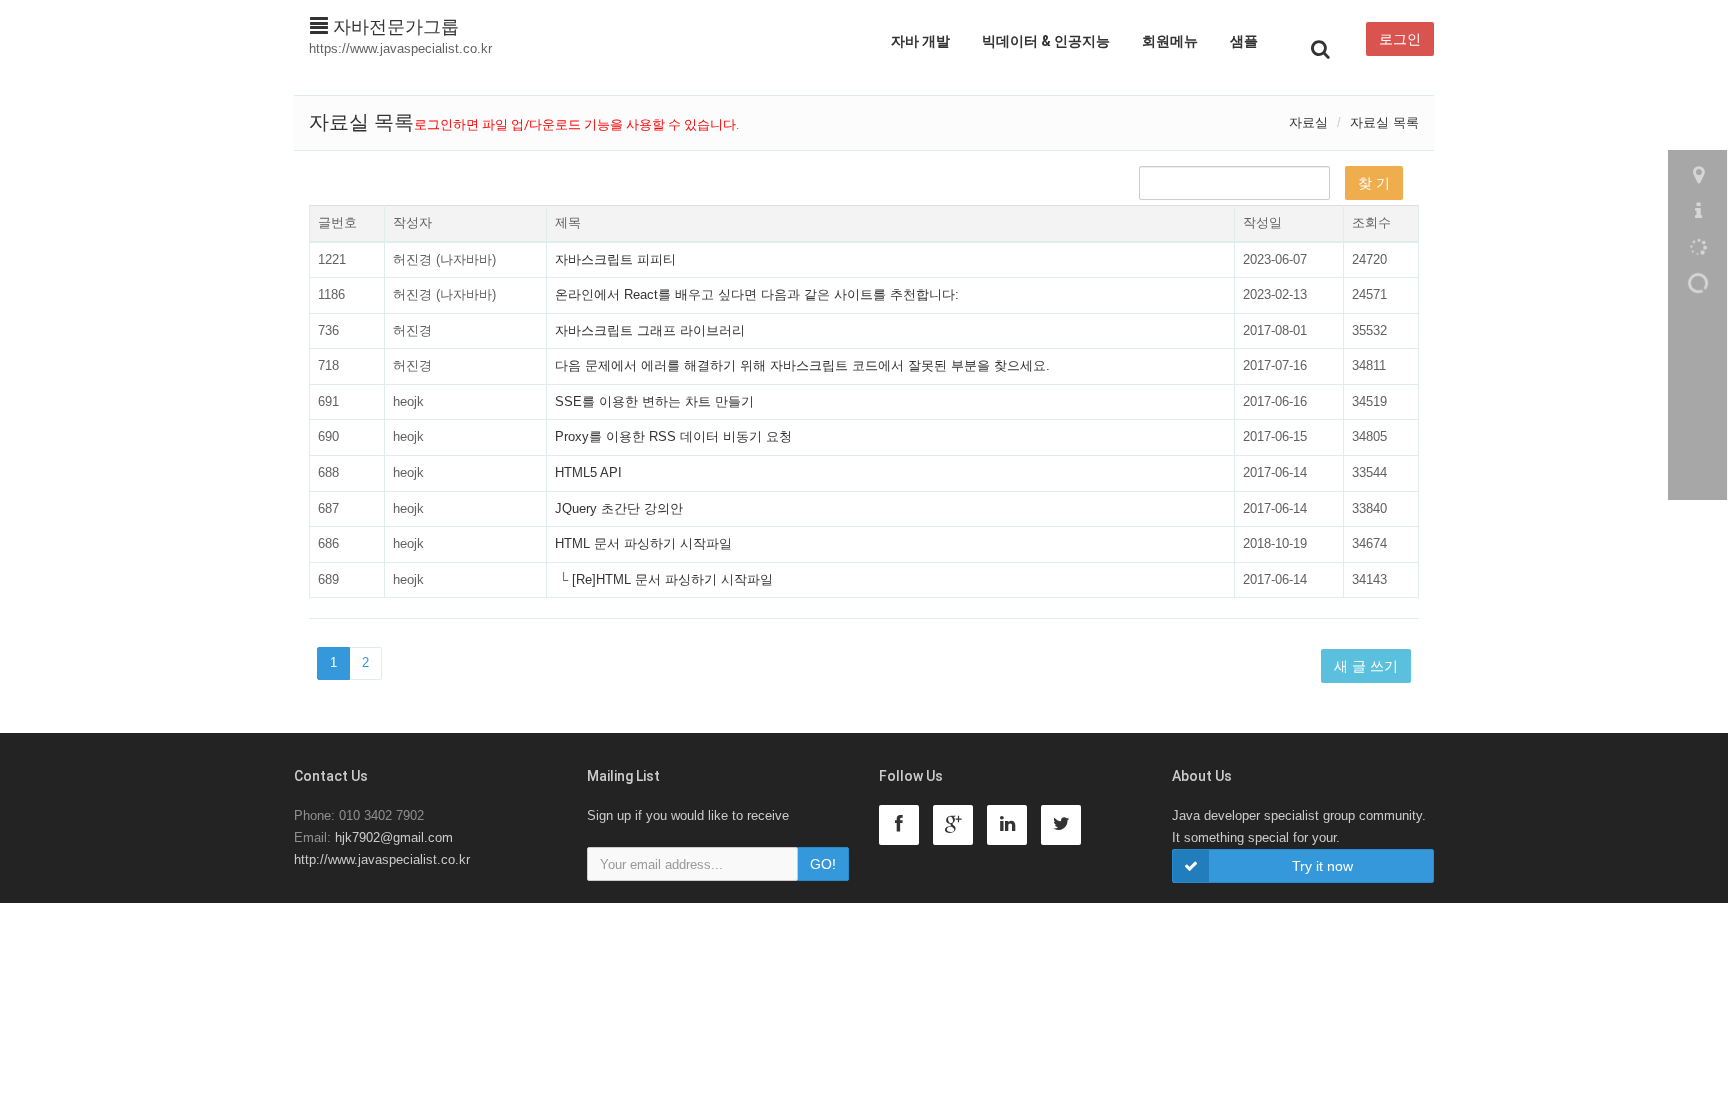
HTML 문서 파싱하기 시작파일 (643, 543)
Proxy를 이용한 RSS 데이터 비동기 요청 (673, 436)
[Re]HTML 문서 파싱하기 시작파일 (672, 579)
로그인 (1400, 39)
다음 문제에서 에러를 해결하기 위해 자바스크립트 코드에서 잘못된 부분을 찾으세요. (802, 365)
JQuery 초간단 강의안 (619, 508)
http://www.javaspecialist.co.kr (382, 859)
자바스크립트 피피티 (615, 259)
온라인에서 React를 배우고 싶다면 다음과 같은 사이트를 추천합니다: (757, 294)
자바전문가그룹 (393, 27)
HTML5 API (588, 472)
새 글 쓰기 (1366, 666)
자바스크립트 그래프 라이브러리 (650, 330)
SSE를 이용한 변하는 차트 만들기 (654, 401)
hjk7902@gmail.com (394, 837)
